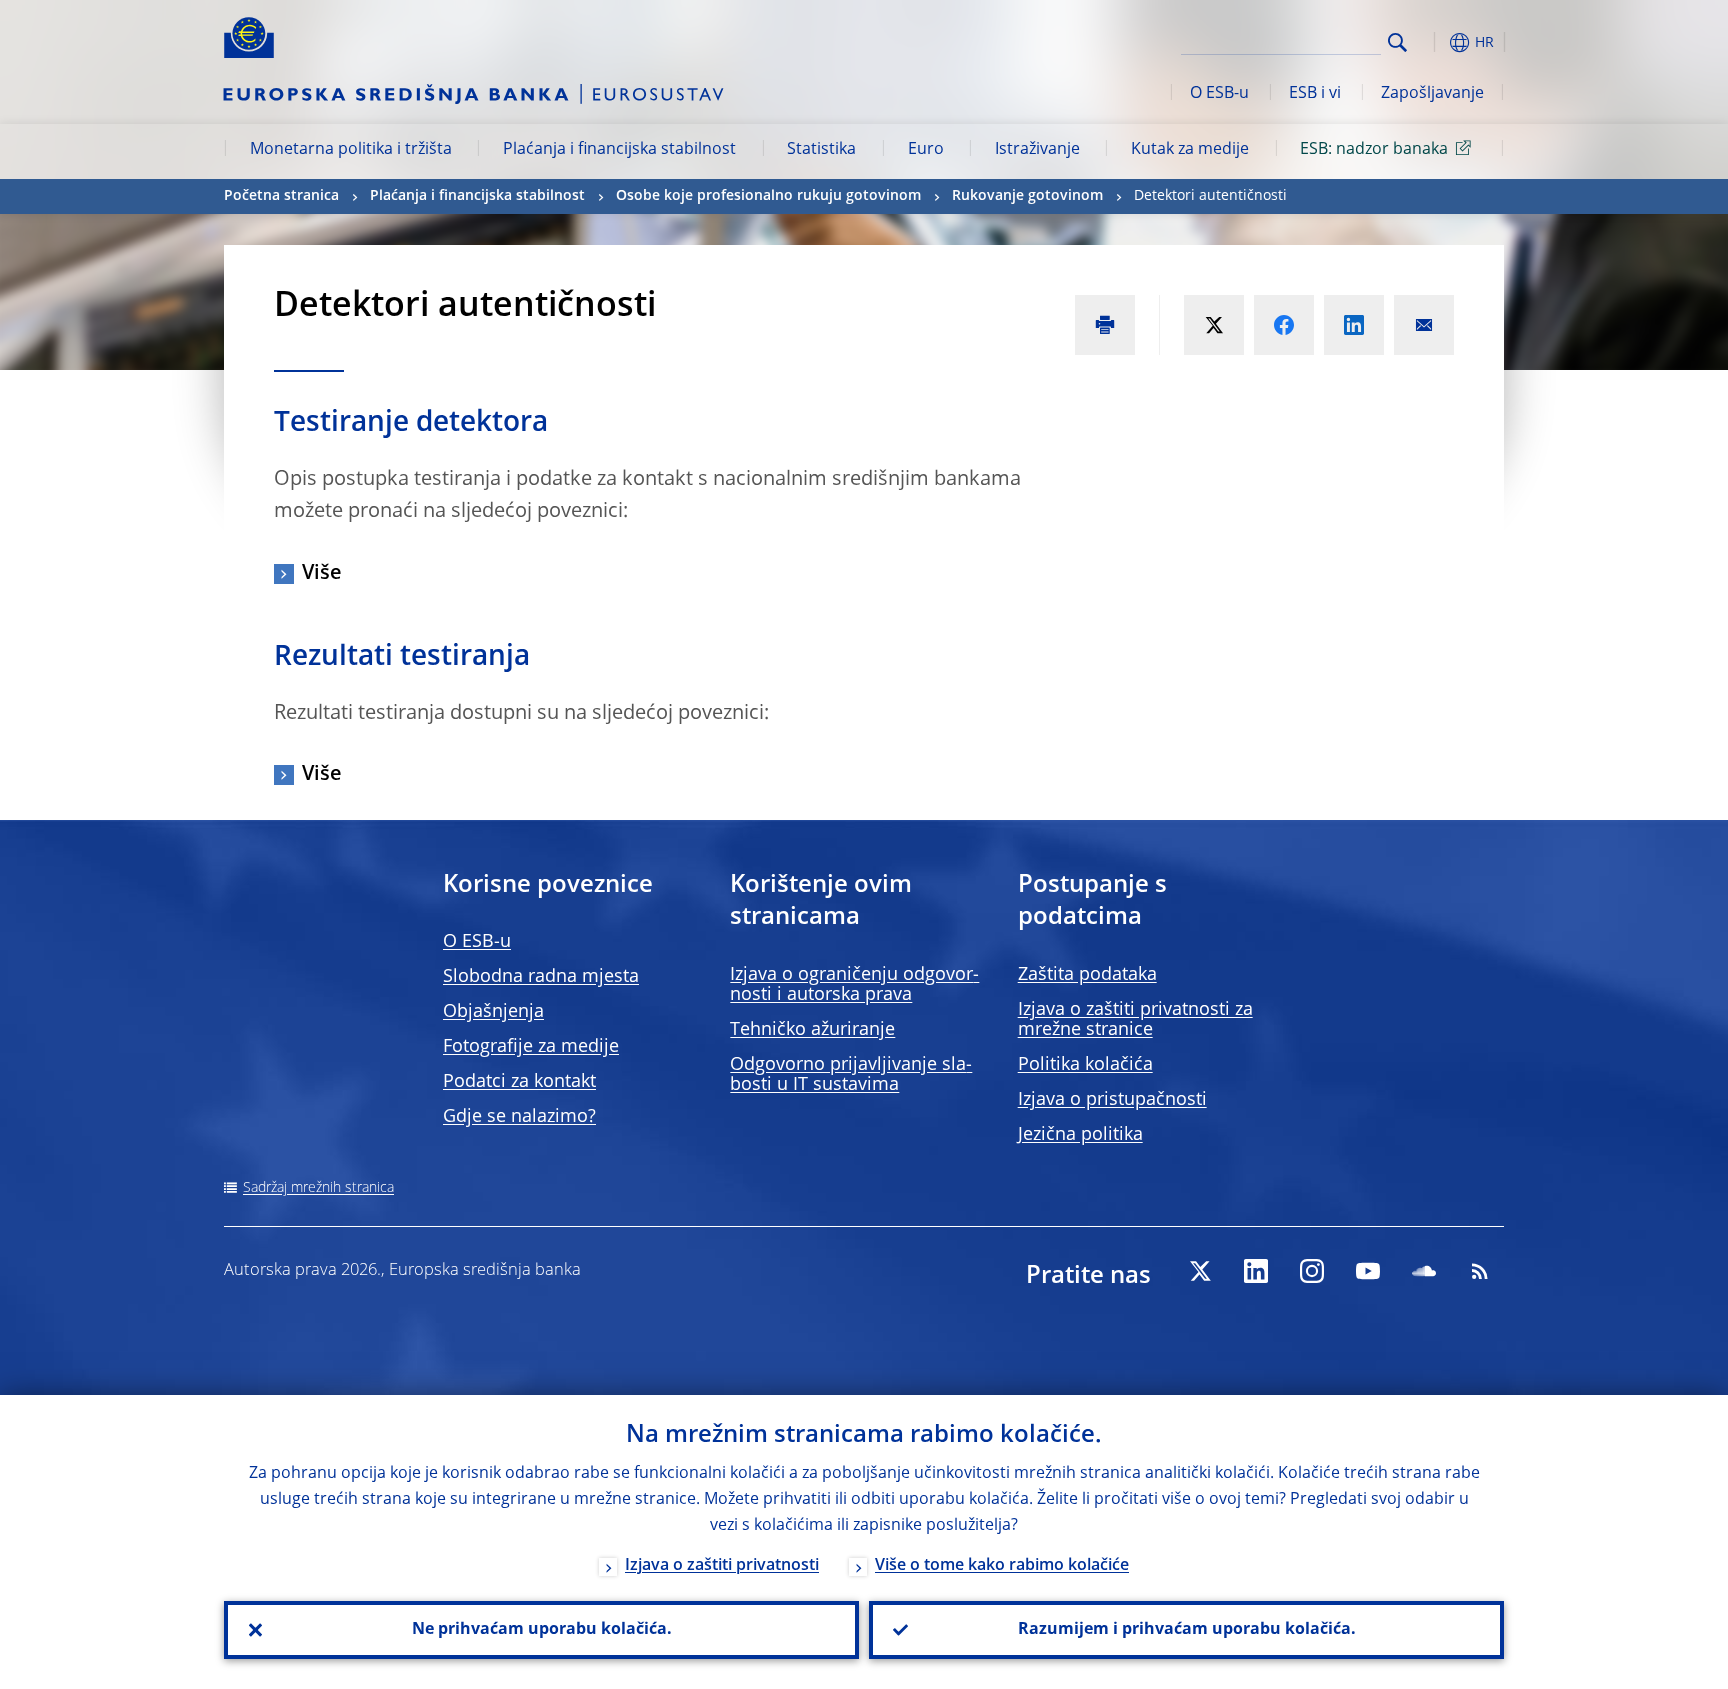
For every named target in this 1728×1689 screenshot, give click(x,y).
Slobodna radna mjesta (541, 977)
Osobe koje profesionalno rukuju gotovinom (768, 196)
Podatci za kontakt (519, 1082)
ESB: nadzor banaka (1374, 150)
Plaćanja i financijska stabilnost (619, 150)
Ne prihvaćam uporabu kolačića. (542, 1630)
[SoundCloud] (1424, 1271)
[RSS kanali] (1480, 1271)
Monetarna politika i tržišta (351, 150)
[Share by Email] (1424, 325)
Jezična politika (1080, 1135)
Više (322, 574)
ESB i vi (1315, 94)
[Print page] (1105, 325)
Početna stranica (281, 196)
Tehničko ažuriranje (812, 1030)
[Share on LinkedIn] (1354, 325)
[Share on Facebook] (1284, 325)
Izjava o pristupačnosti (1112, 1100)
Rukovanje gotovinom (1027, 196)
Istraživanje (1037, 150)
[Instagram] (1312, 1271)
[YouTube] (1368, 1271)
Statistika (821, 150)
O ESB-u (1219, 94)
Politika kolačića (1085, 1065)
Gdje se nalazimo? (519, 1117)
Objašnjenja (493, 1012)
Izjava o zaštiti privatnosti (722, 1566)
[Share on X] (1214, 325)
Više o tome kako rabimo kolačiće (1002, 1566)
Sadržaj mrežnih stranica (318, 1188)
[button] (1434, 42)
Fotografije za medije (531, 1047)
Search (1397, 42)
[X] (1200, 1271)
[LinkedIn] (1256, 1271)
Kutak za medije (1190, 150)
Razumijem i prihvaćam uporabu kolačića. (1187, 1630)
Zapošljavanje (1432, 94)
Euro (926, 150)
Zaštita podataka (1087, 975)
